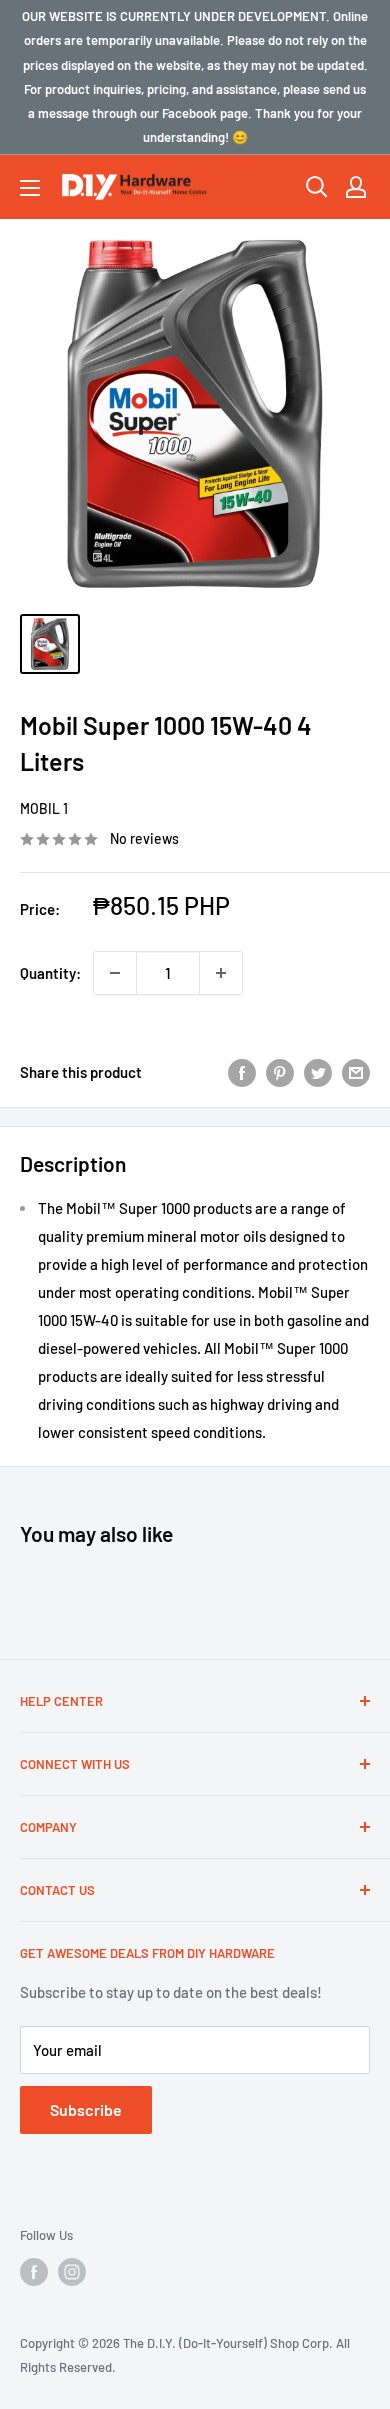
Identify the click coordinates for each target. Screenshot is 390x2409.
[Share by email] (356, 1072)
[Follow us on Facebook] (34, 2272)
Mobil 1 (44, 808)
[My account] (356, 187)
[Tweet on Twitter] (318, 1072)
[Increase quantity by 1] (221, 973)
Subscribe (86, 2109)
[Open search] (317, 187)
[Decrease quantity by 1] (115, 973)
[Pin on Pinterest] (280, 1072)
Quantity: (50, 973)
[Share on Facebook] (242, 1072)
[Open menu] (30, 188)
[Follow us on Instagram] (72, 2272)
